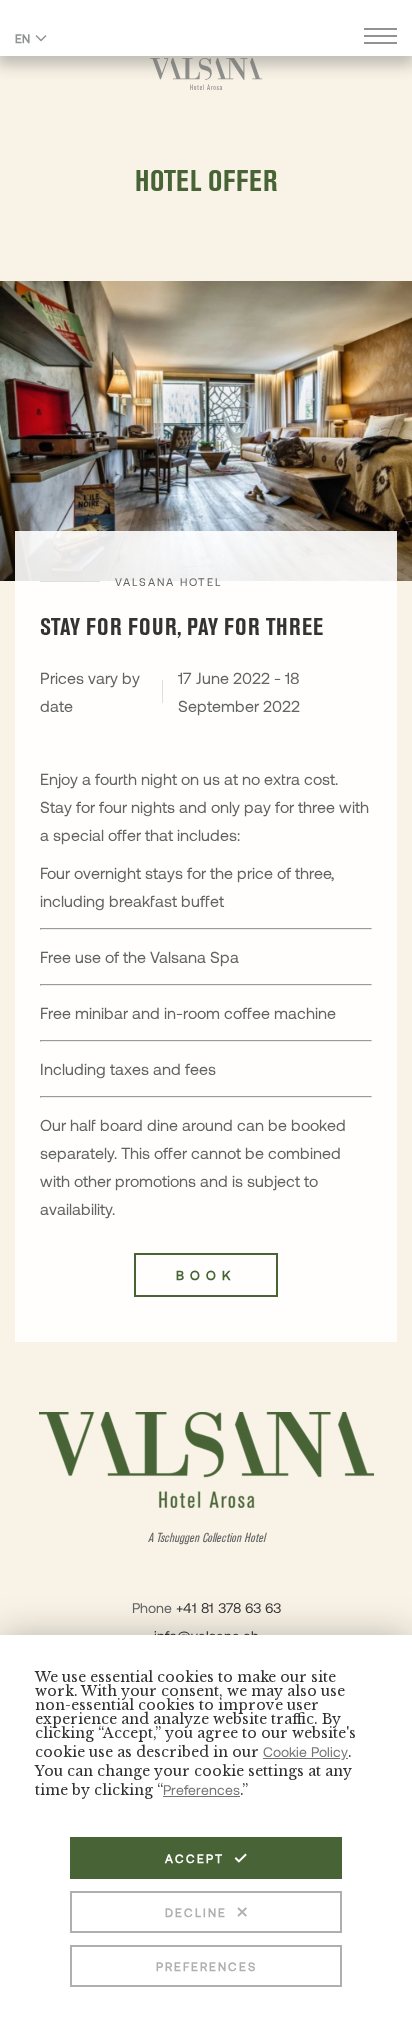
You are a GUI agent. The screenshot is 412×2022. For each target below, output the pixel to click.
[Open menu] (380, 38)
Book (206, 1275)
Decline (196, 1912)
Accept (194, 1858)
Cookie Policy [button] (305, 1751)
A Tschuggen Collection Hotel (206, 1538)
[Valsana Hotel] (206, 73)
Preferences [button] (201, 1789)
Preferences (206, 1966)
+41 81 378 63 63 (228, 1607)
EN (22, 38)
